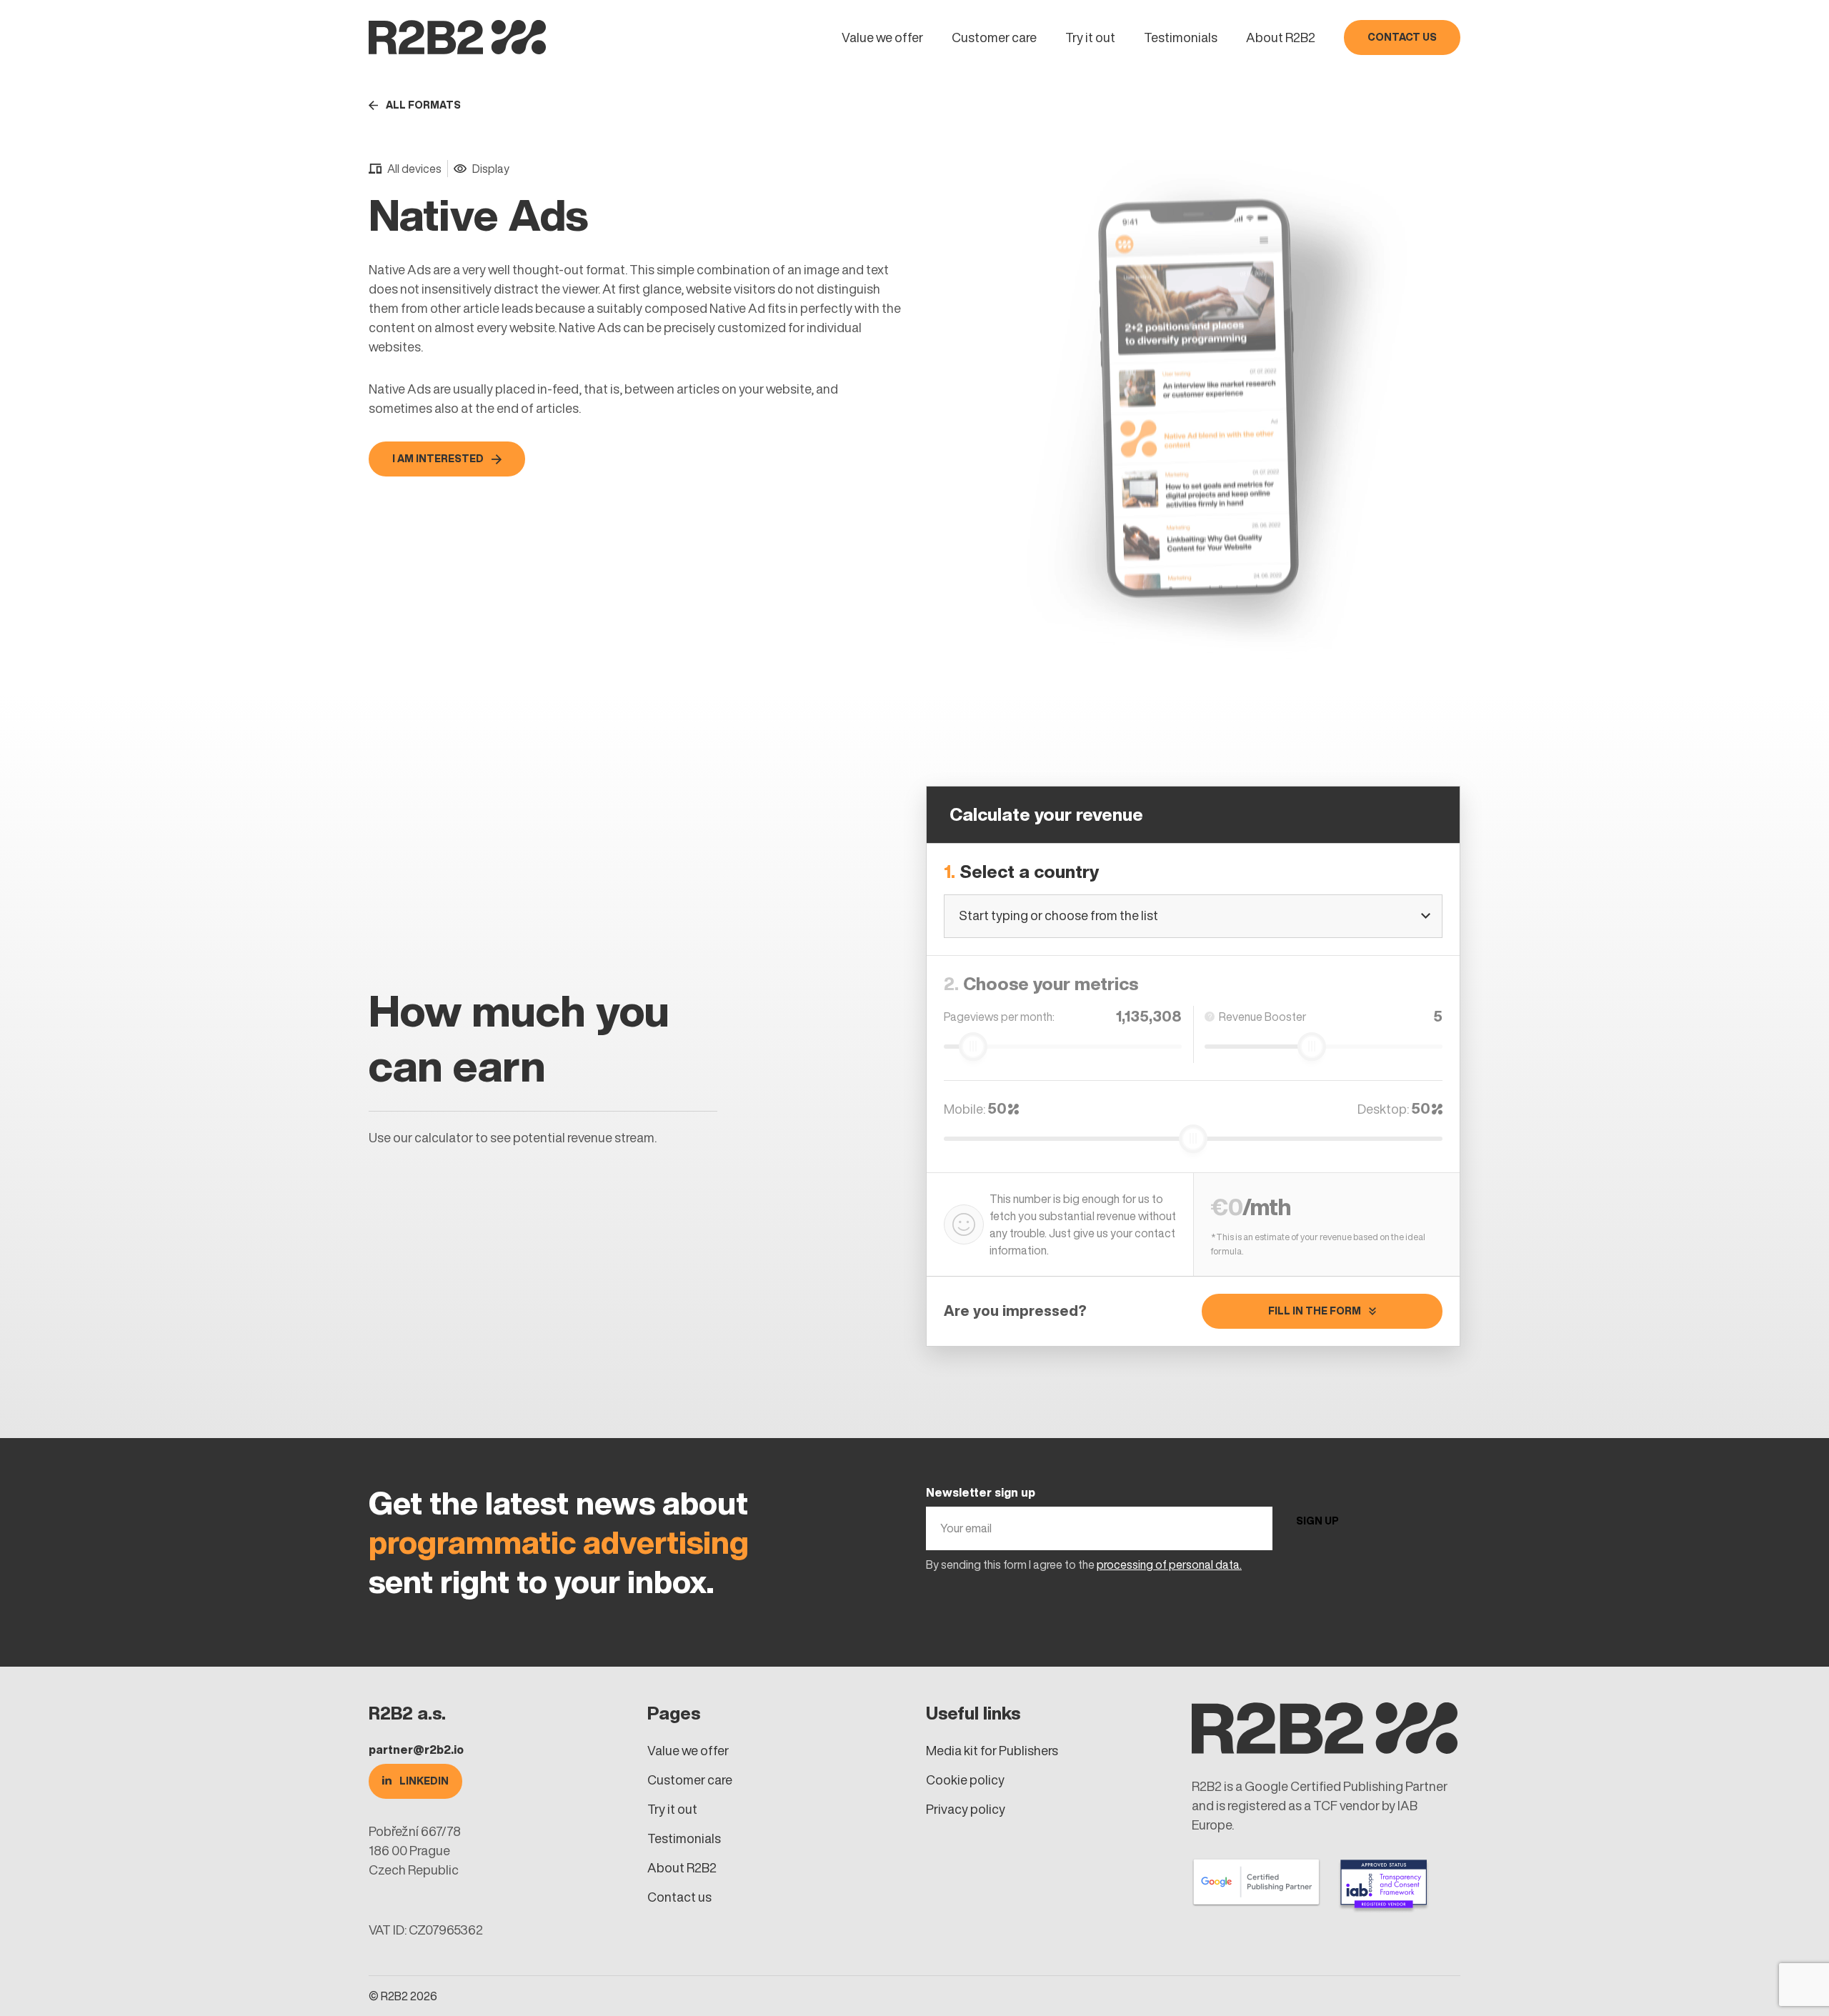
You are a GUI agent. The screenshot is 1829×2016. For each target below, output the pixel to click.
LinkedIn (424, 1781)
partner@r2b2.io (416, 1750)
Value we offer (882, 38)
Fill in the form (1315, 1311)
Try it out (1090, 38)
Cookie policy (965, 1780)
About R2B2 (1281, 38)
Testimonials (1181, 38)
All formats (423, 105)
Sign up (1317, 1521)
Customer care (994, 38)
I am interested (438, 459)
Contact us (1402, 37)
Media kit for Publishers (992, 1751)
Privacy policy (966, 1809)
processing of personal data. (1169, 1565)
